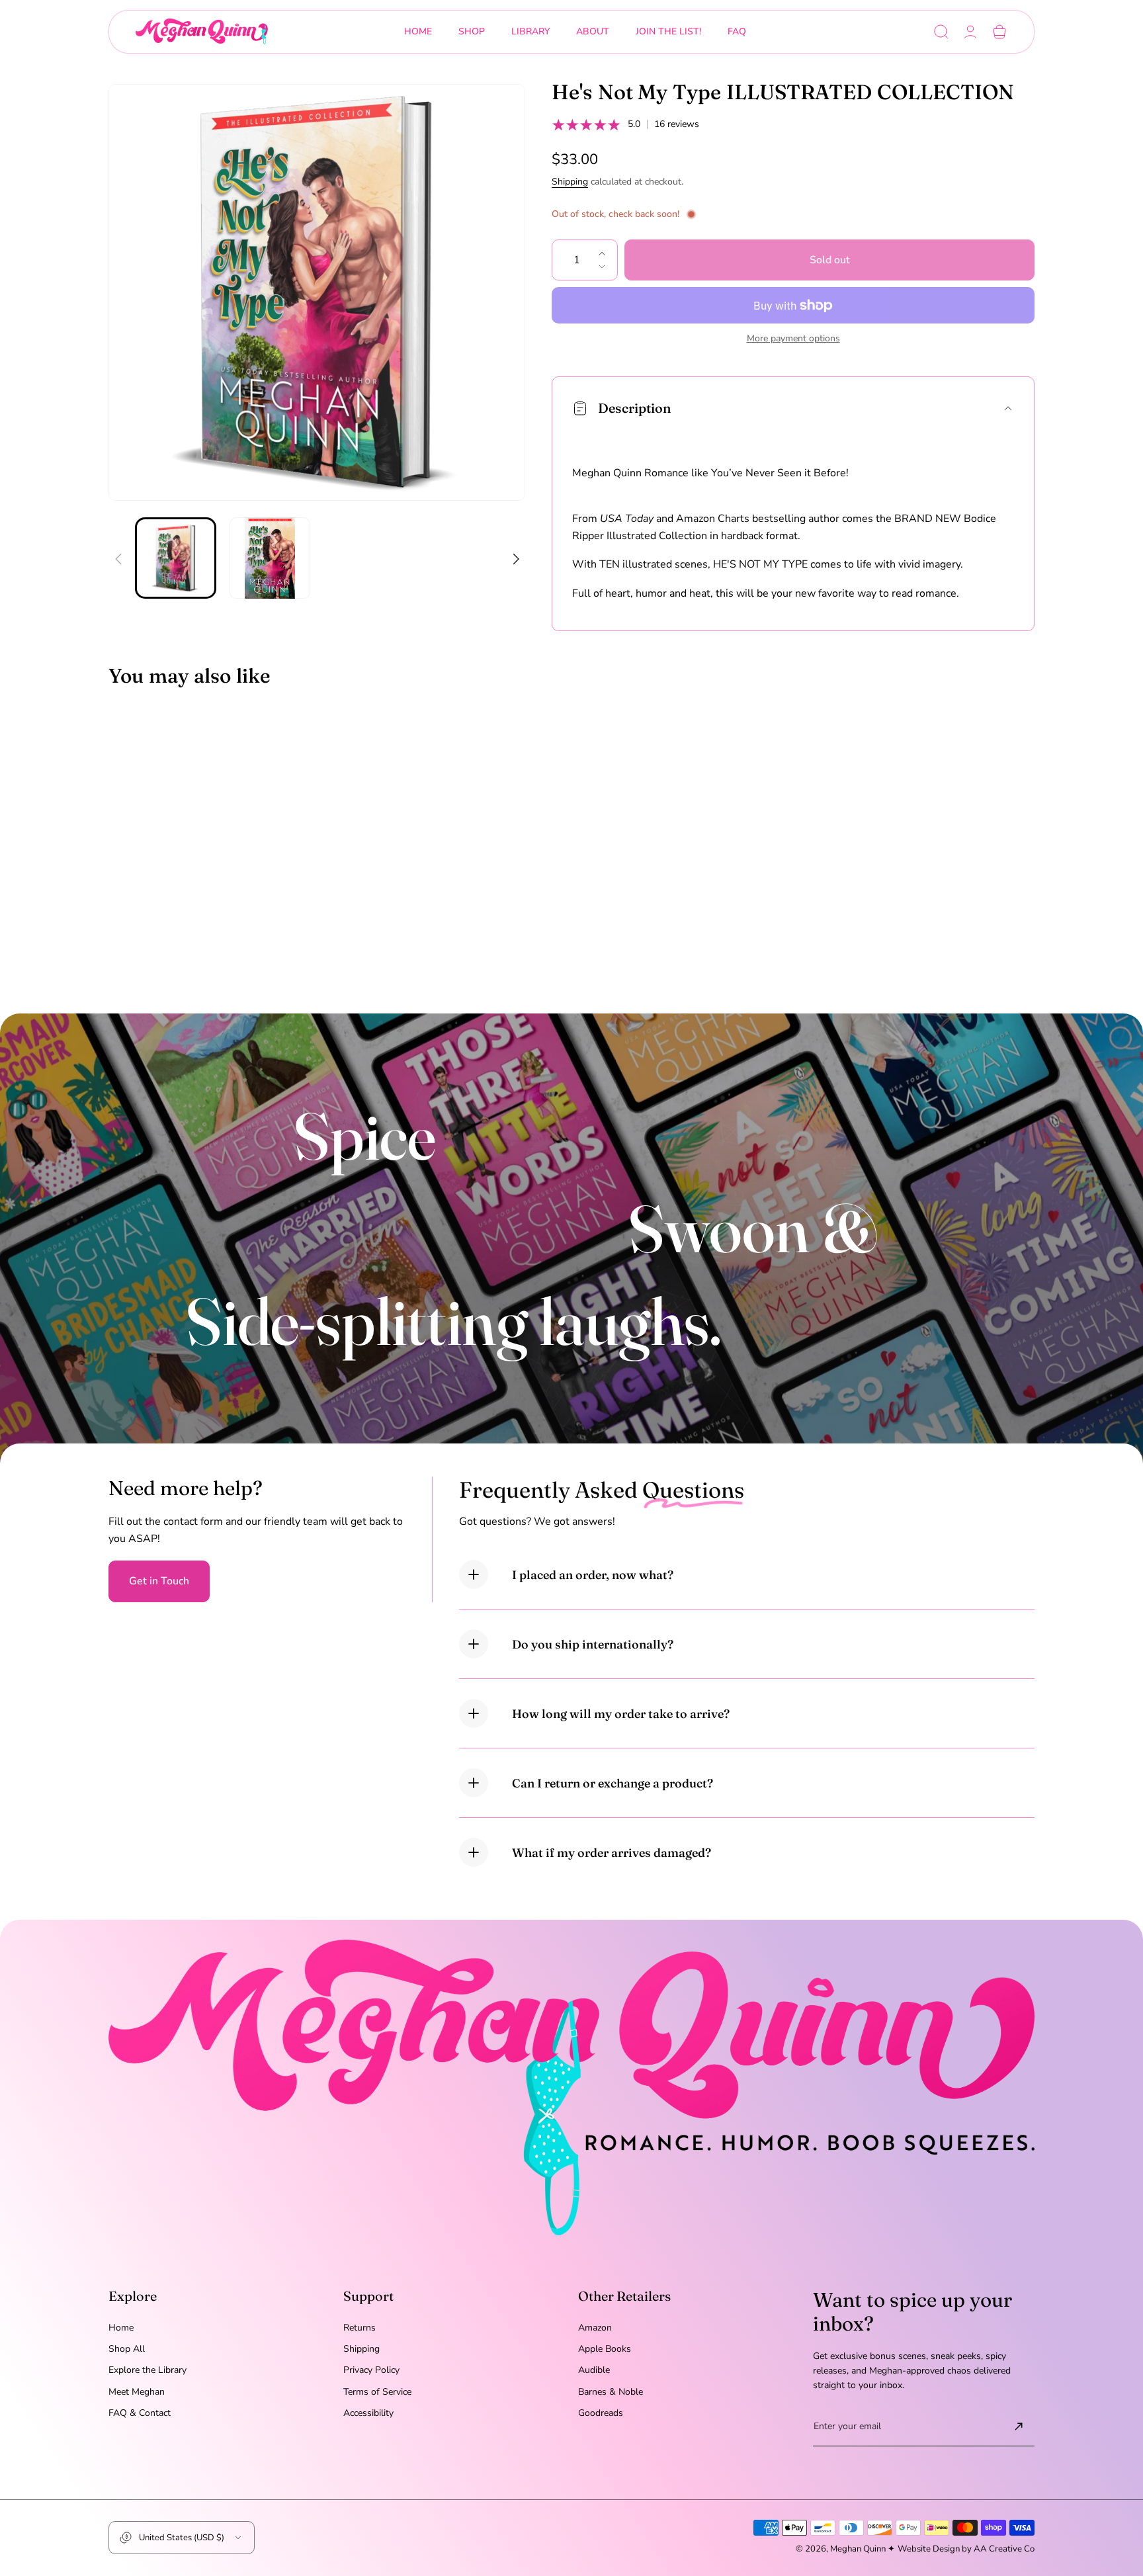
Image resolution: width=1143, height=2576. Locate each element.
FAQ (737, 31)
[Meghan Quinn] (202, 32)
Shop (472, 31)
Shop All (127, 2349)
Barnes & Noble (611, 2392)
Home (418, 31)
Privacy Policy (371, 2370)
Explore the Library (148, 2370)
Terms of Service (377, 2392)
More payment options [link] (793, 339)
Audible (594, 2370)
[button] (941, 32)
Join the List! (668, 31)
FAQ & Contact (140, 2413)
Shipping (570, 182)
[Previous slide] (118, 551)
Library (530, 31)
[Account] (970, 32)
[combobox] (472, 32)
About (593, 31)
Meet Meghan (137, 2392)
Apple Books (605, 2349)
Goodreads (601, 2413)
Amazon (595, 2328)
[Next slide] (515, 551)
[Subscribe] (1019, 2426)
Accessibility (368, 2413)
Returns (360, 2328)
